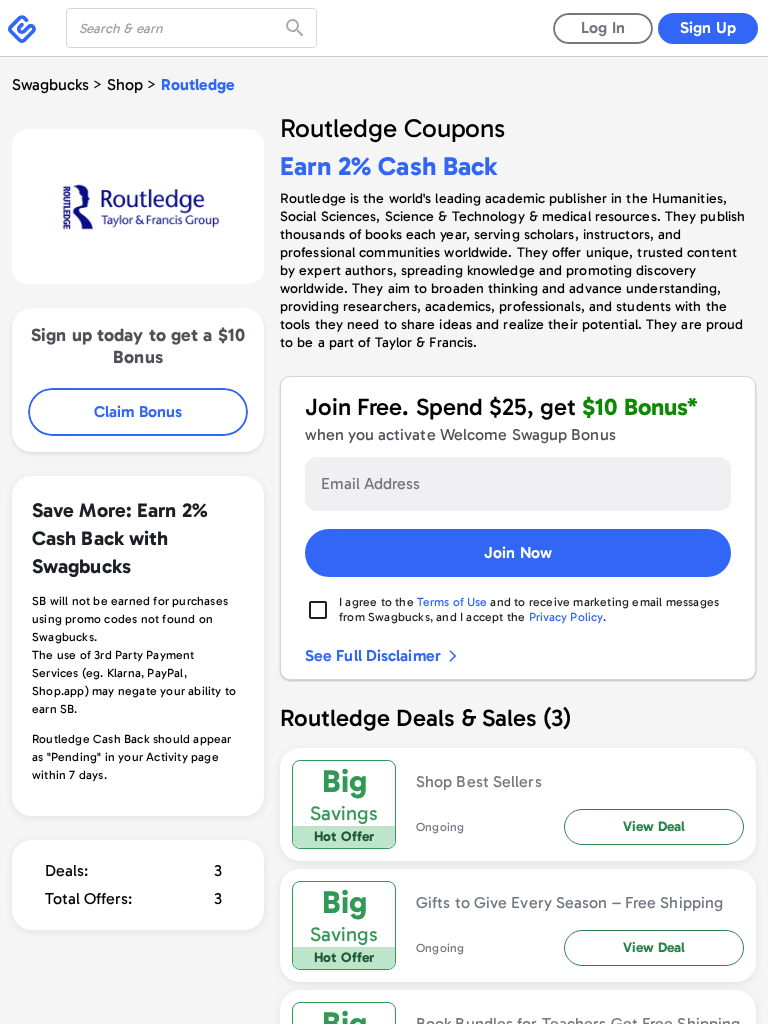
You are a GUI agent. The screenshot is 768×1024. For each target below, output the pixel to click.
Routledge (198, 84)
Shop (125, 84)
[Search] (297, 28)
